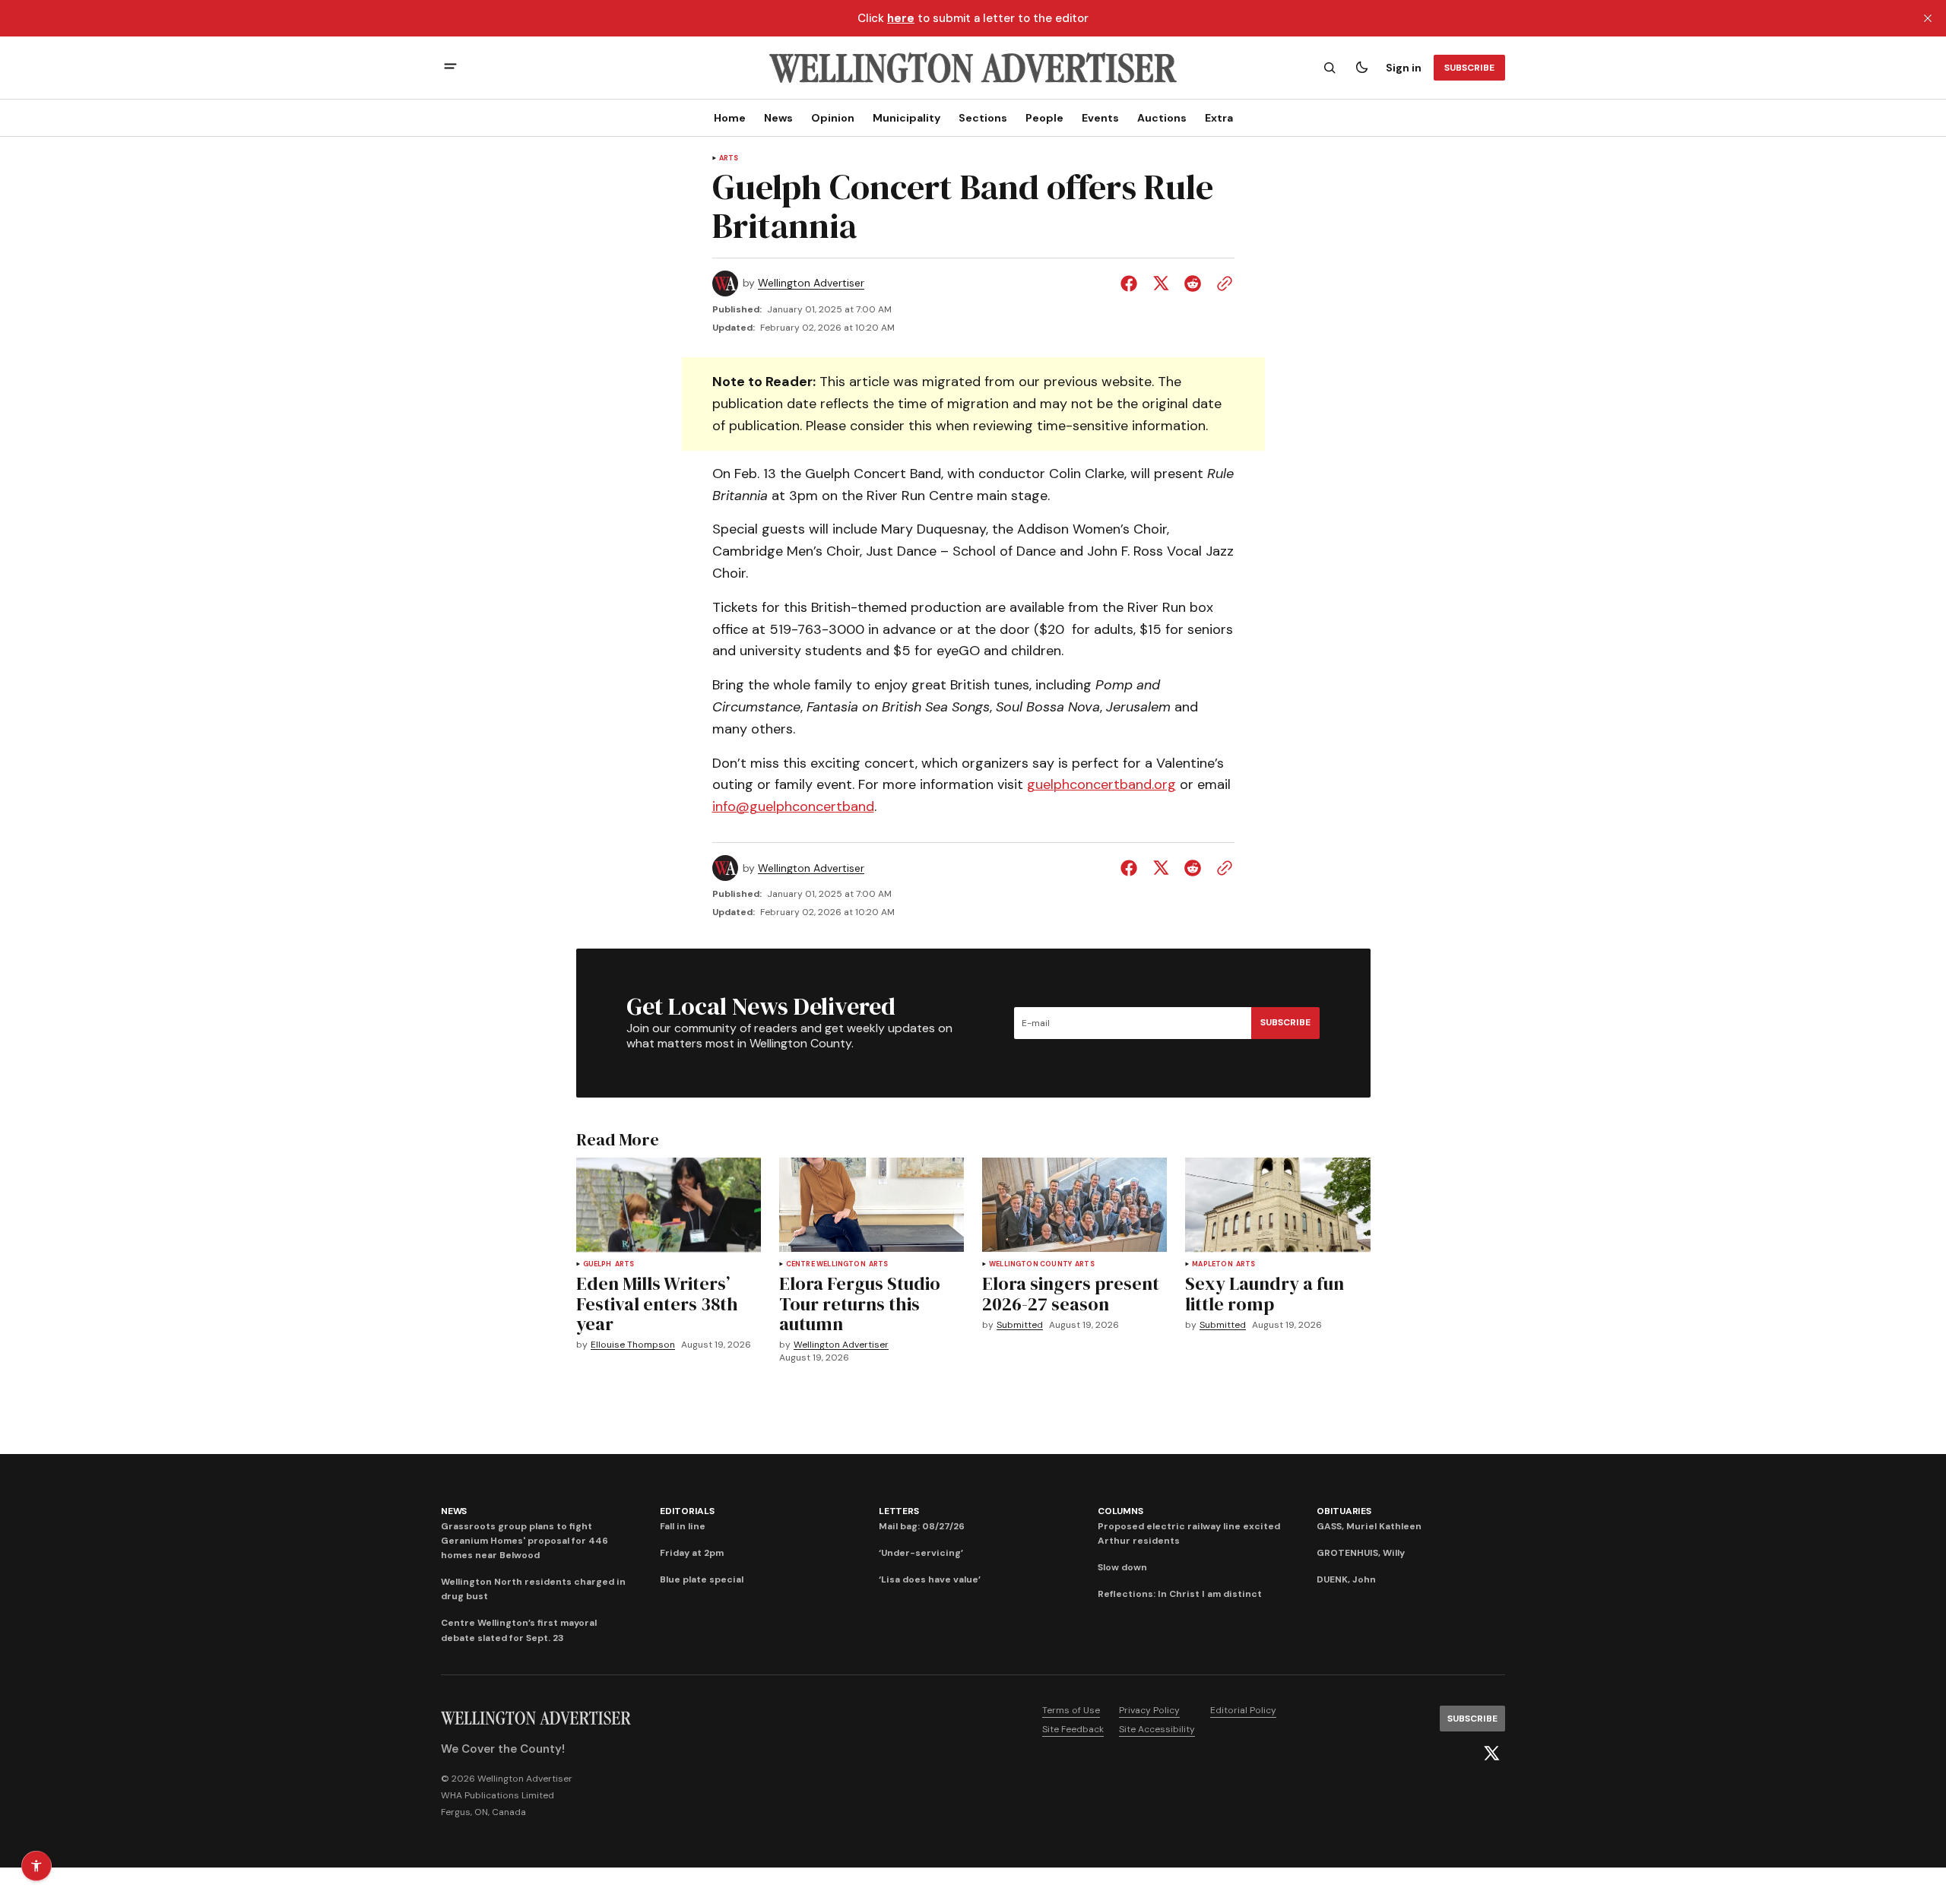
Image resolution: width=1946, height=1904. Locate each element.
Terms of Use (1071, 1710)
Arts (729, 158)
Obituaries (1344, 1511)
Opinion (833, 118)
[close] (1928, 18)
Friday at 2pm (692, 1553)
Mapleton (1212, 1264)
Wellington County (1030, 1264)
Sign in (1404, 68)
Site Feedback (1073, 1729)
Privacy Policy (1149, 1710)
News (778, 118)
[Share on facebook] (1132, 284)
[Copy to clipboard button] (1222, 284)
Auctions (1162, 118)
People (1044, 118)
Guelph (597, 1264)
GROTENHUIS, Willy (1361, 1553)
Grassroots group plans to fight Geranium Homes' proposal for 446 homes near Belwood (525, 1541)
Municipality (906, 118)
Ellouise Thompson (633, 1345)
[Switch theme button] (1361, 68)
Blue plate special (702, 1579)
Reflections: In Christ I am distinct (1180, 1594)
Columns (1120, 1511)
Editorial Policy (1243, 1710)
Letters (899, 1511)
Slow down (1122, 1567)
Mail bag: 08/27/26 (922, 1526)
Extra (1219, 118)
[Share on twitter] (1161, 284)
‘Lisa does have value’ (930, 1579)
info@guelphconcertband (793, 806)
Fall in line (683, 1526)
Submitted (1020, 1325)
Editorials (687, 1511)
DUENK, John (1346, 1579)
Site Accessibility (1157, 1729)
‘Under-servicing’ (921, 1553)
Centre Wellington (826, 1264)
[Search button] (1330, 68)
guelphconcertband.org (1101, 784)
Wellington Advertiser (811, 283)
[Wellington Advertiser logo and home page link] (973, 68)
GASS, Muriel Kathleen (1369, 1526)
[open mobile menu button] (450, 68)
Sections (983, 118)
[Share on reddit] (1193, 284)
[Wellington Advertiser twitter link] (1491, 1754)
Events (1100, 118)
